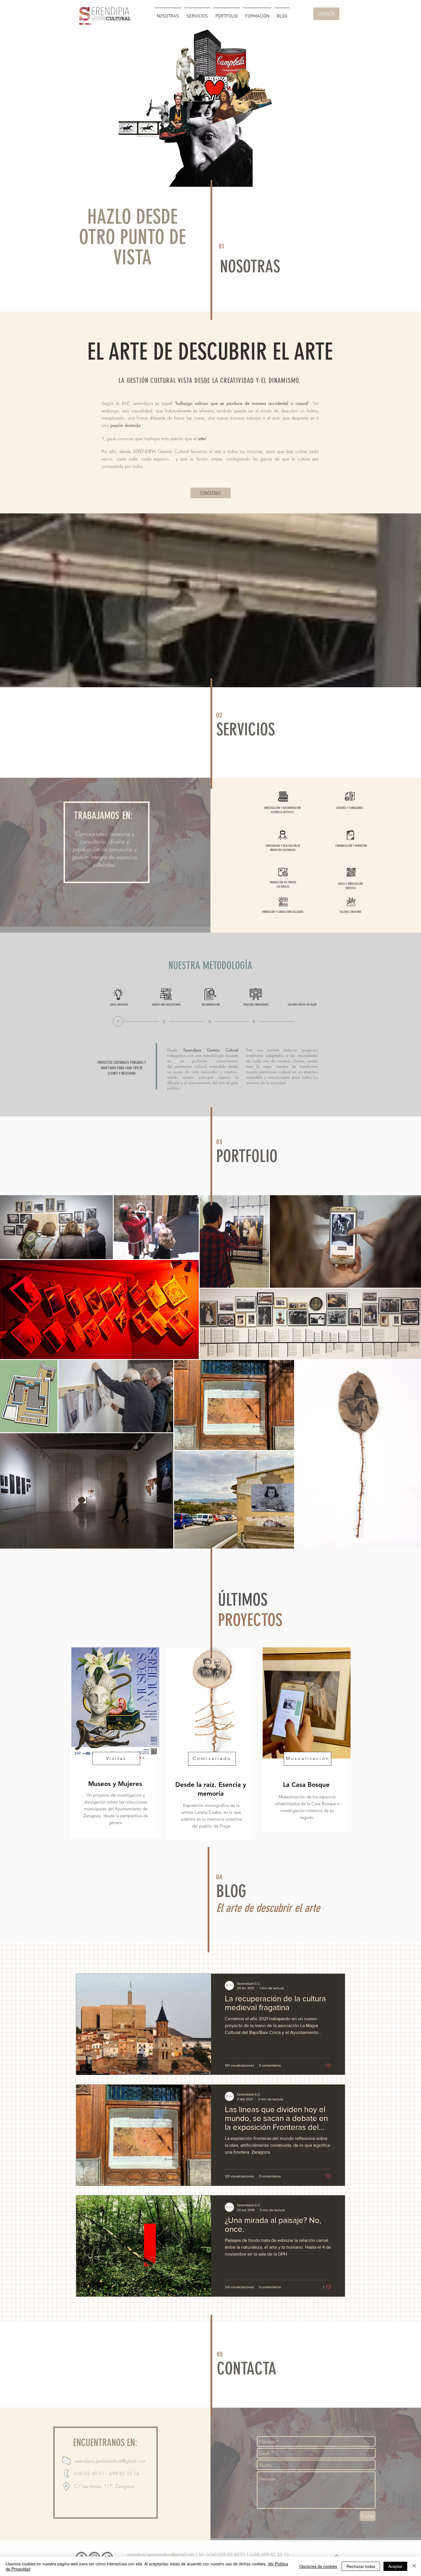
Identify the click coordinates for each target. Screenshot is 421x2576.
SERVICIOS (246, 729)
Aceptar (395, 2566)
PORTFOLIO (247, 1156)
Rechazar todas (361, 2566)
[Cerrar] (414, 2566)
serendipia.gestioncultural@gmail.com (110, 2461)
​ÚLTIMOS (243, 1600)
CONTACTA (247, 2369)
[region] (207, 112)
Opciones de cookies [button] (318, 2566)
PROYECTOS (250, 1620)
